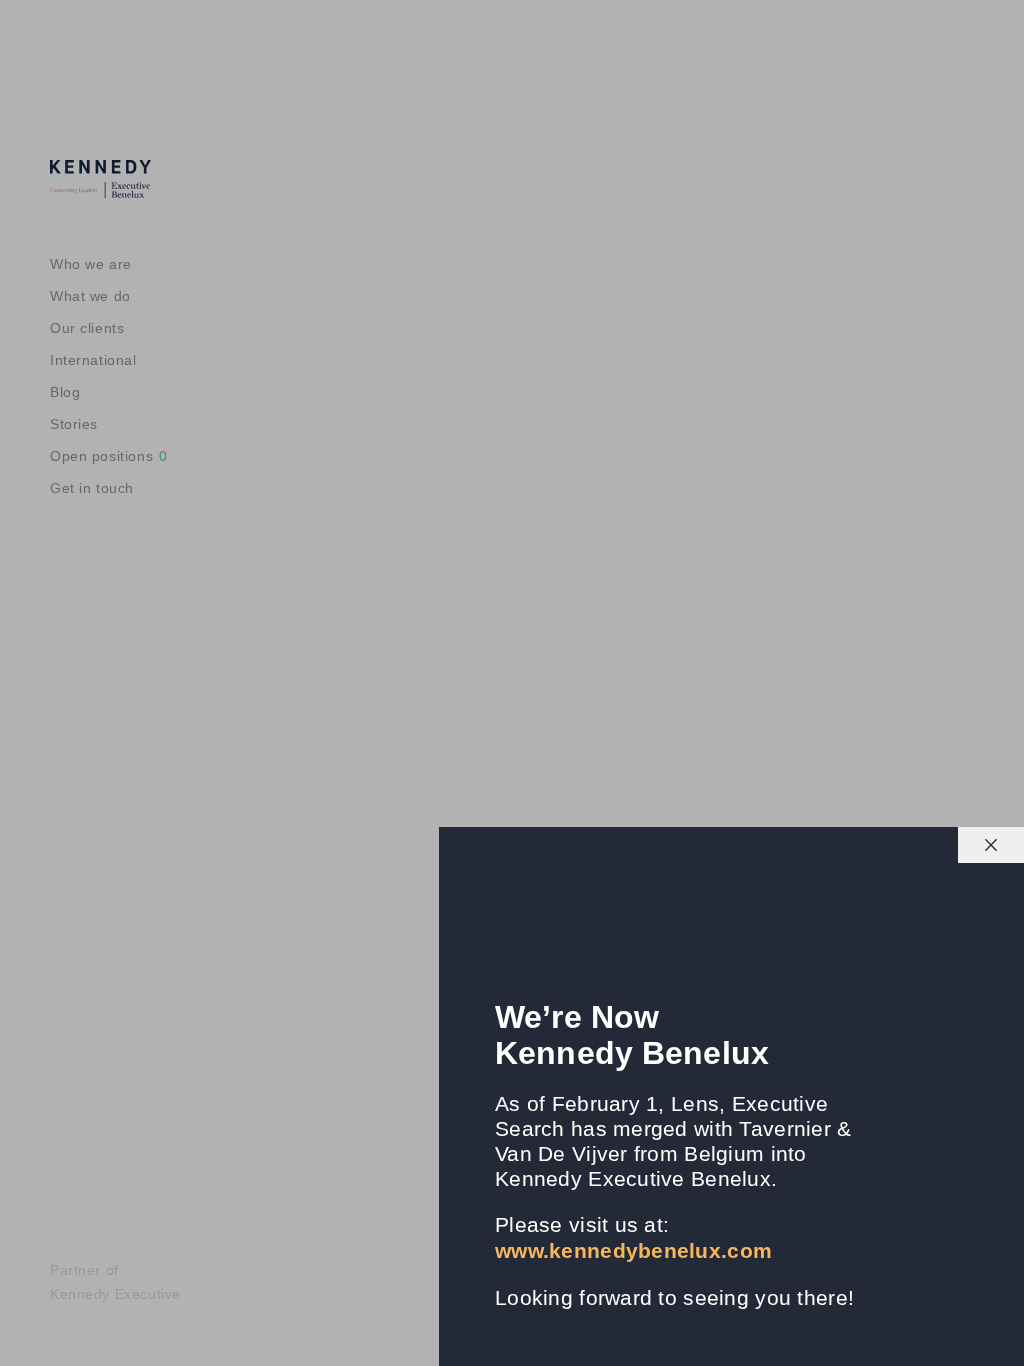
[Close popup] (991, 845)
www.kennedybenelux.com (633, 1250)
